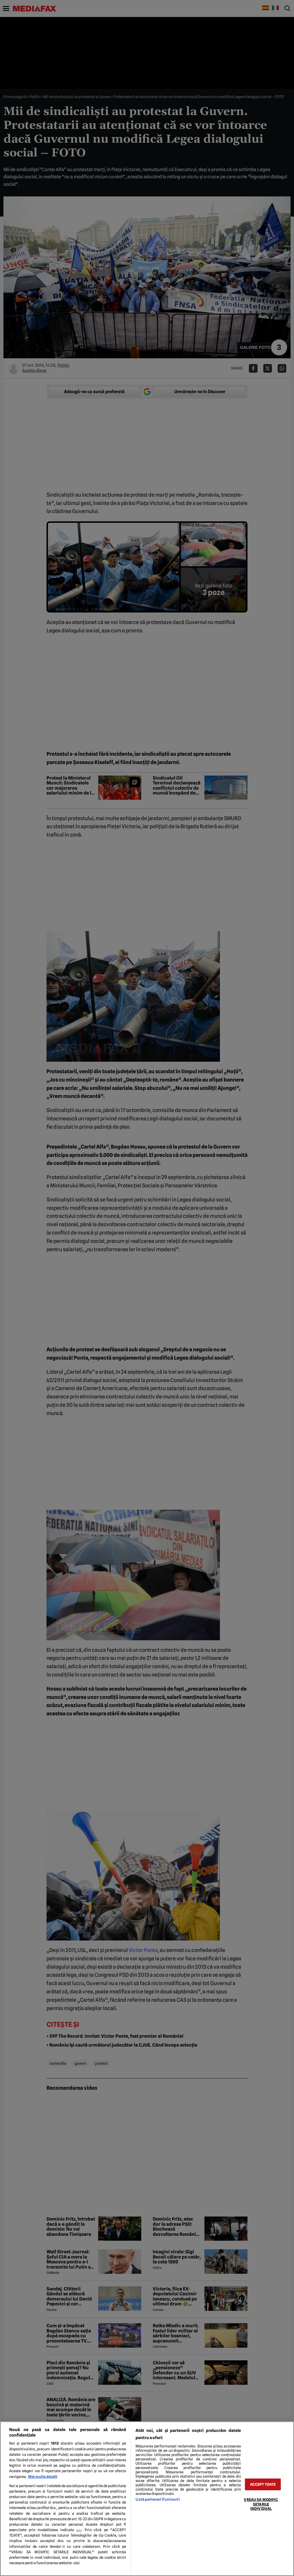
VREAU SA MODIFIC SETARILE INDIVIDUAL (261, 2504)
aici (79, 2530)
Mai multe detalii (43, 2477)
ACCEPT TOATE (263, 2484)
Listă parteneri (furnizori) (157, 2499)
